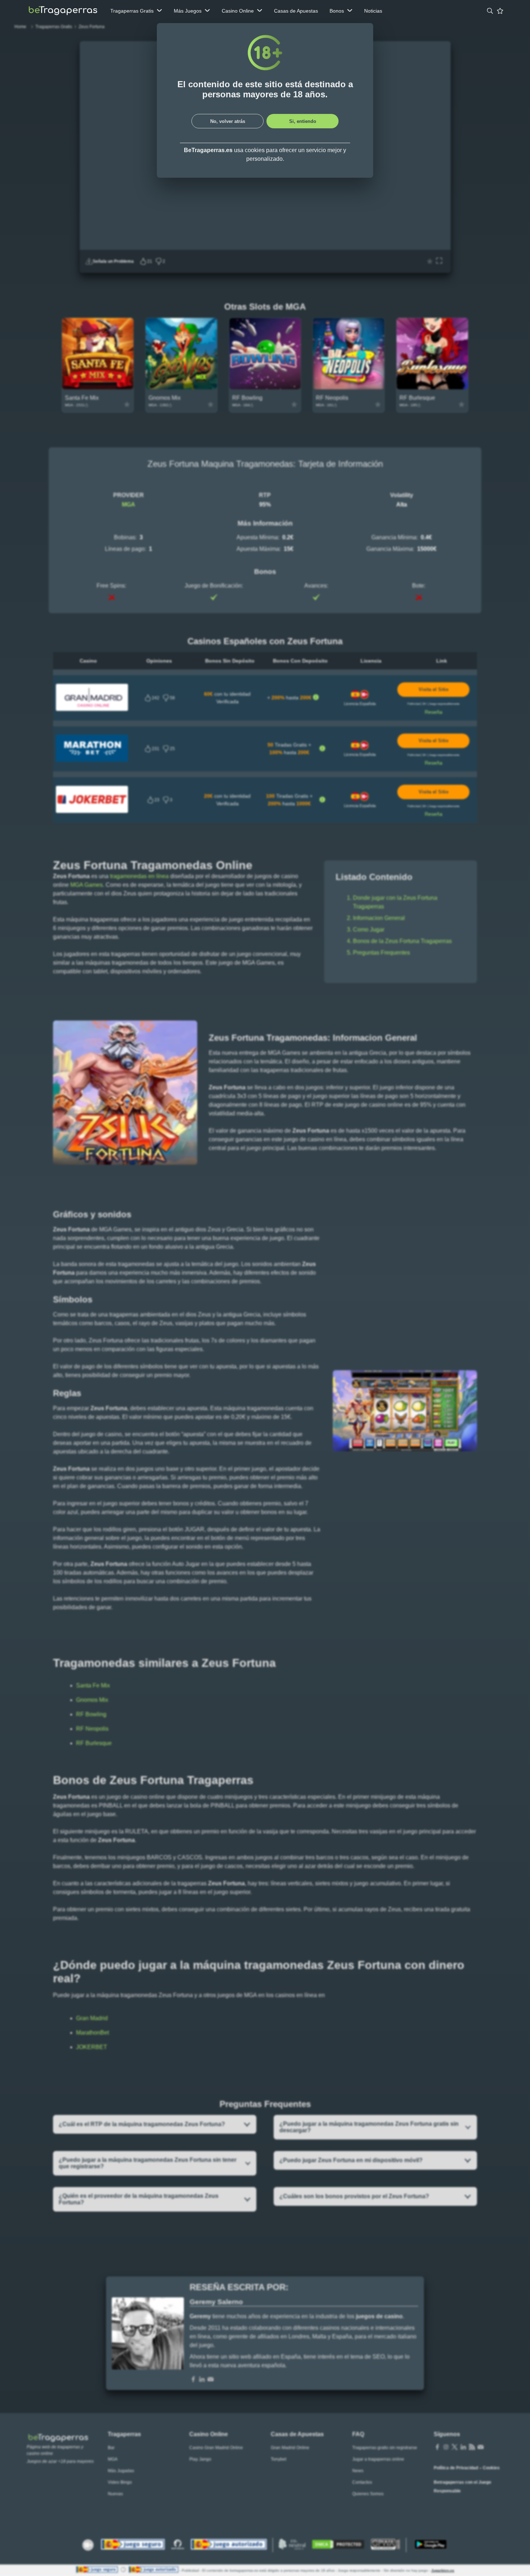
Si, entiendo (303, 121)
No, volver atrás (228, 121)
